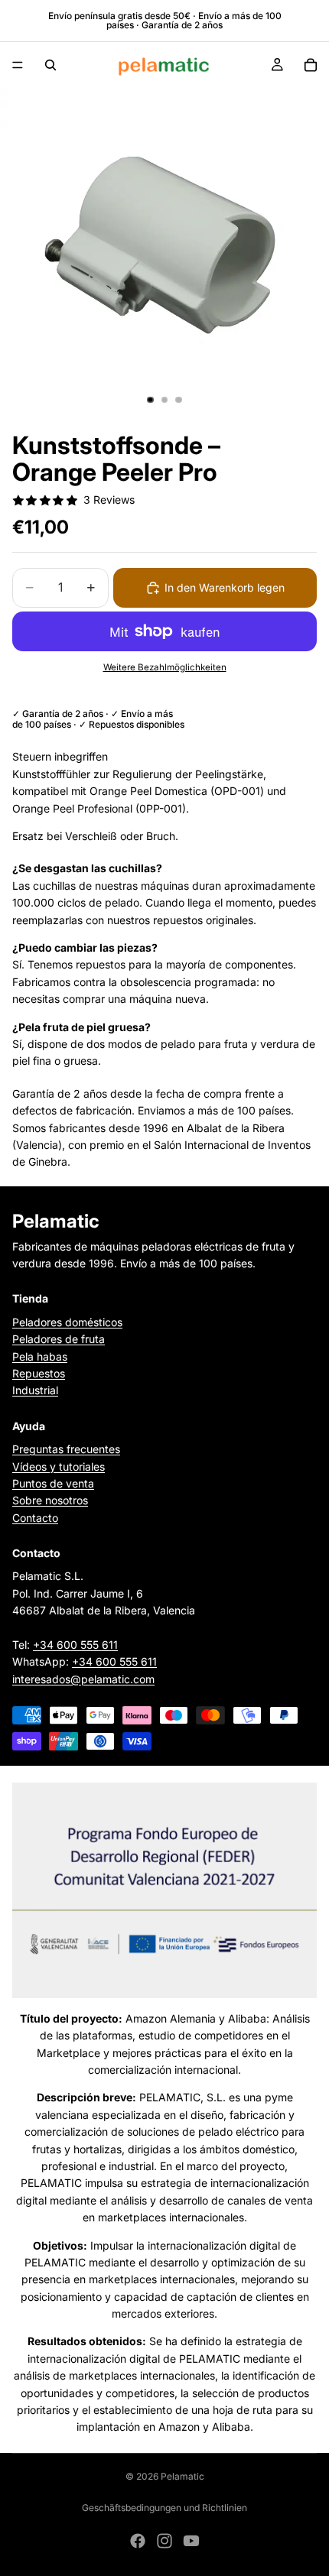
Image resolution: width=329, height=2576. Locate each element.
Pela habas (40, 1356)
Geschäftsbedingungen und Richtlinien (164, 2508)
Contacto (35, 1518)
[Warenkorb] (311, 65)
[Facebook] (138, 2541)
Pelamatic (182, 2476)
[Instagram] (164, 2541)
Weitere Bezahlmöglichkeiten (165, 667)
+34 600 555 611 (75, 1645)
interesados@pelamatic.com (83, 1679)
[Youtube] (191, 2541)
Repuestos (39, 1373)
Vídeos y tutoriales (59, 1466)
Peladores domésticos (67, 1322)
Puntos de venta (53, 1483)
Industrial (35, 1390)
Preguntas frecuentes (66, 1449)
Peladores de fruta (59, 1339)
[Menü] (18, 65)
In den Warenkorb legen (225, 587)
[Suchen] (50, 65)
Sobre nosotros (50, 1500)
